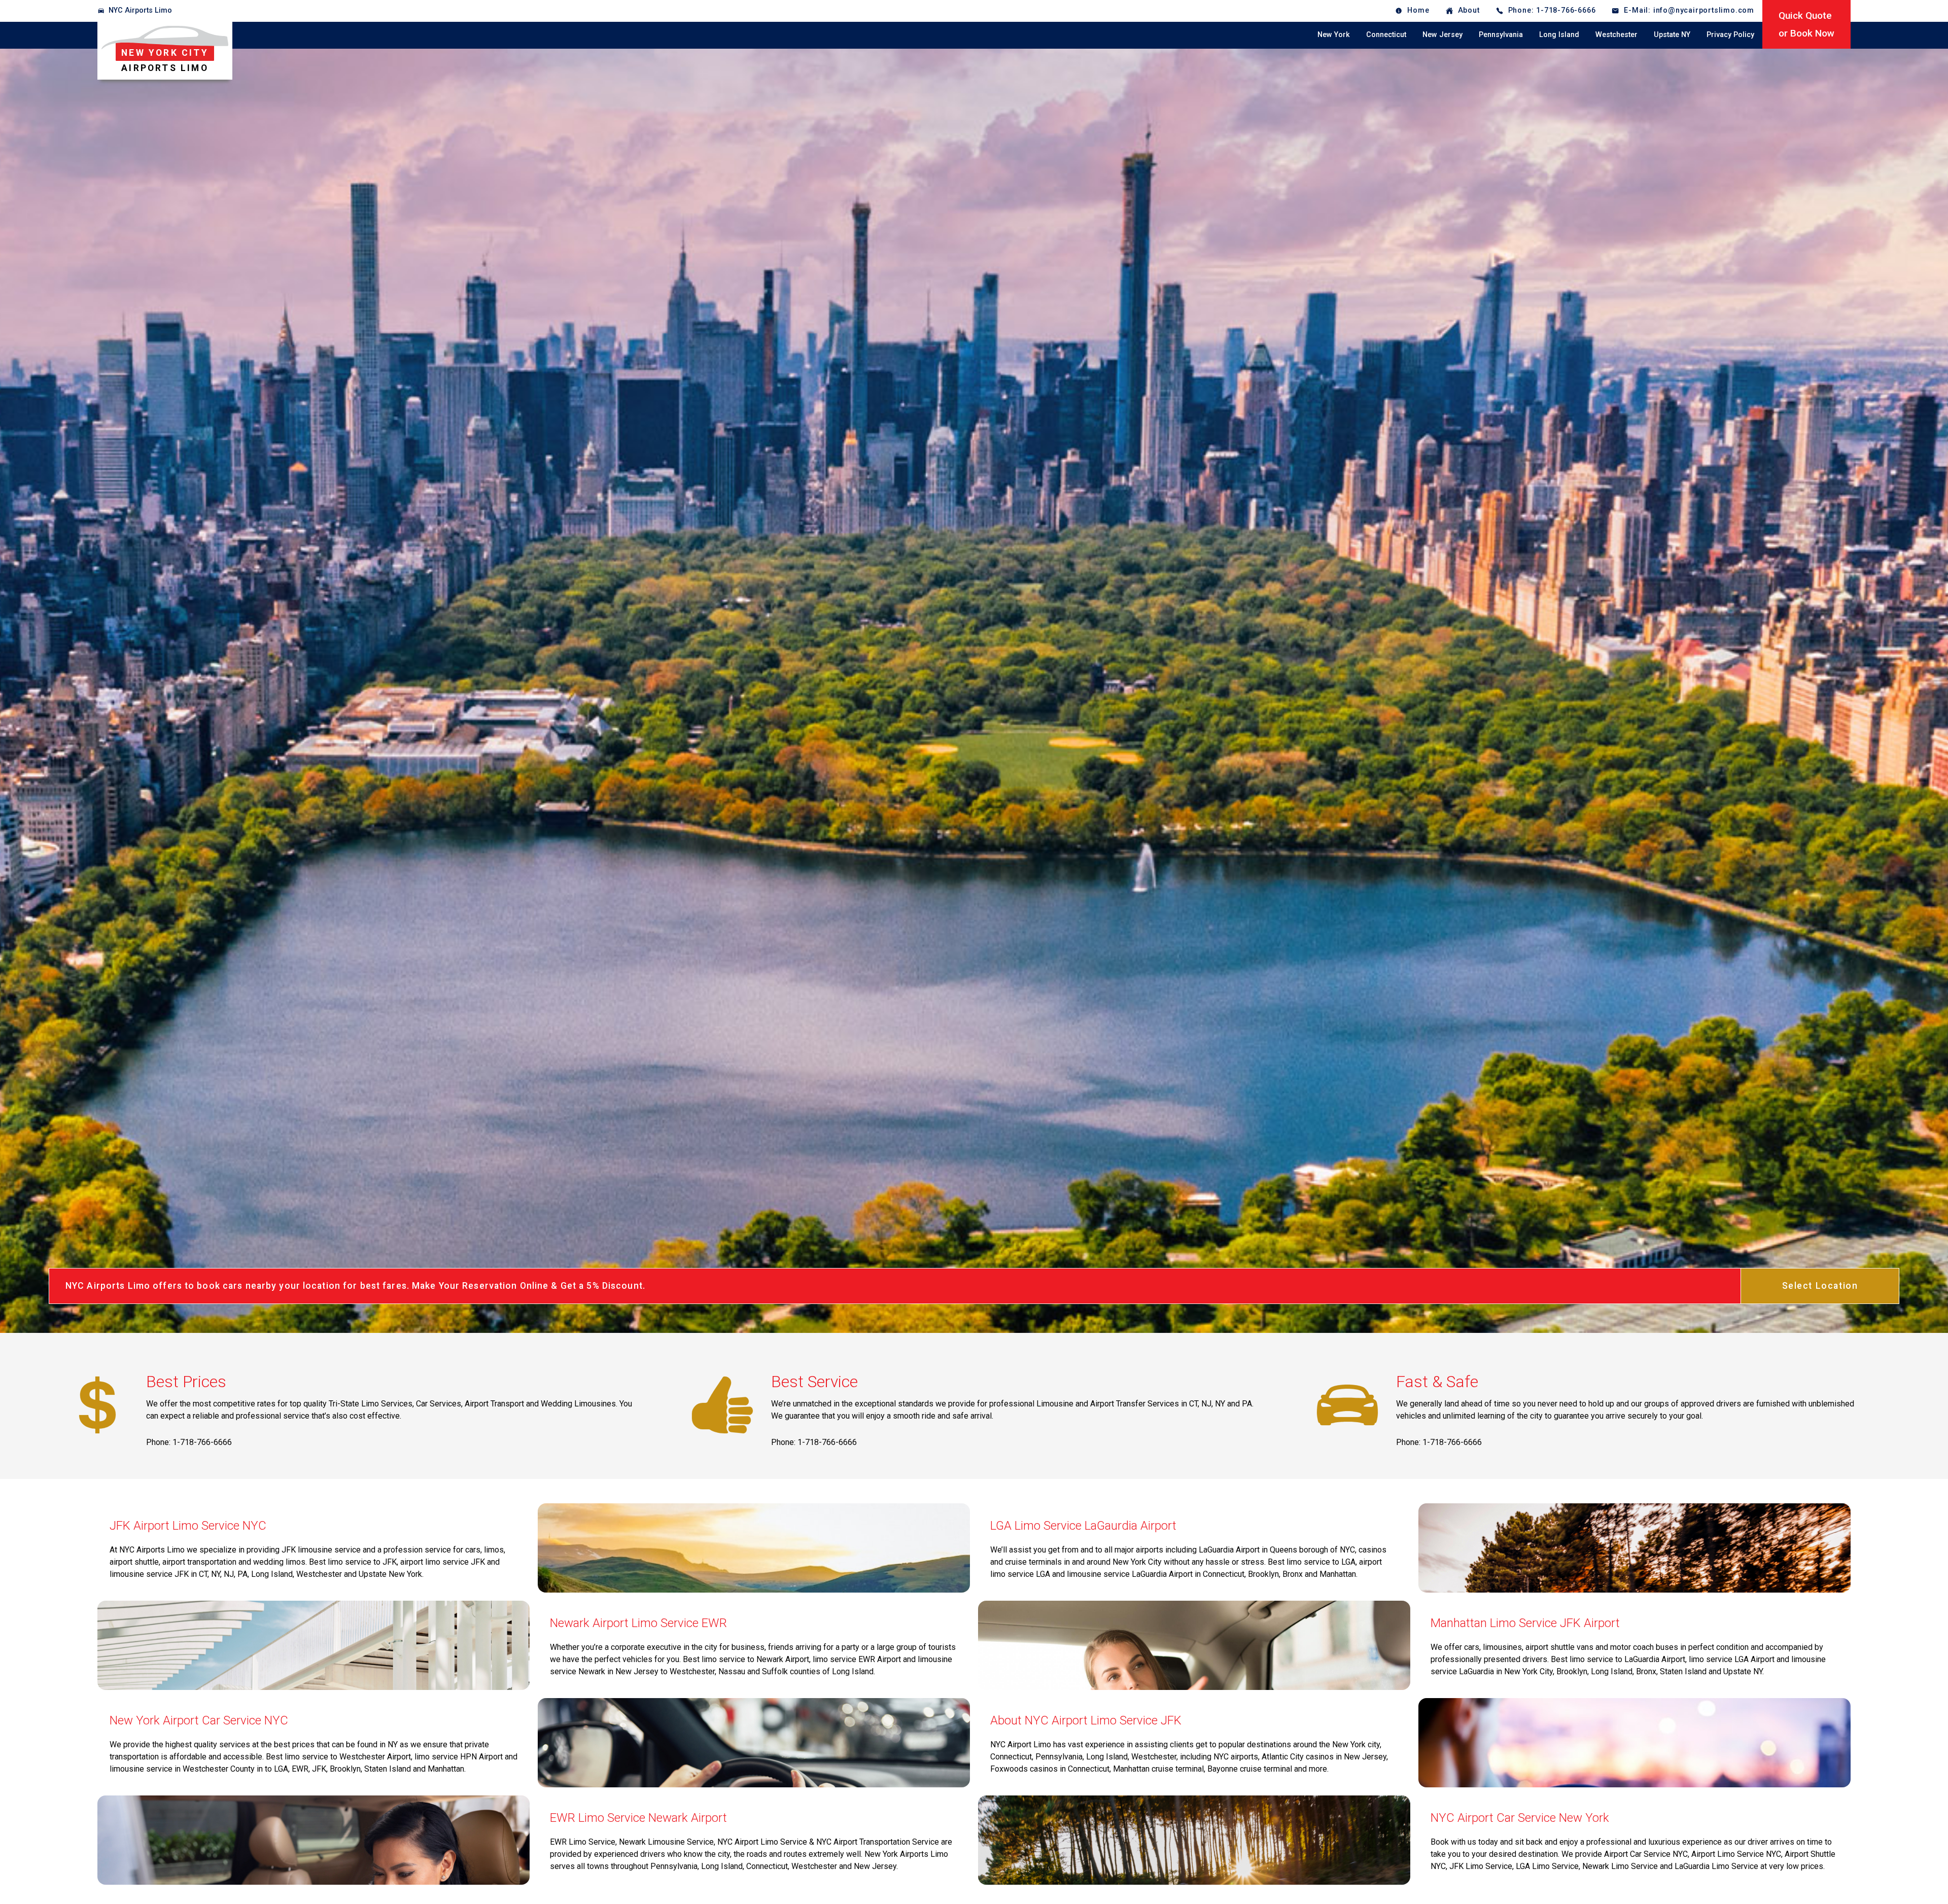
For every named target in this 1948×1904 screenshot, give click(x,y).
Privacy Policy (1730, 35)
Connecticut (1386, 35)
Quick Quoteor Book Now (1806, 24)
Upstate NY (1672, 35)
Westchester (1616, 35)
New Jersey (1442, 35)
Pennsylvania (1501, 35)
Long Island (1559, 35)
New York (1334, 35)
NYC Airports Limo (140, 10)
